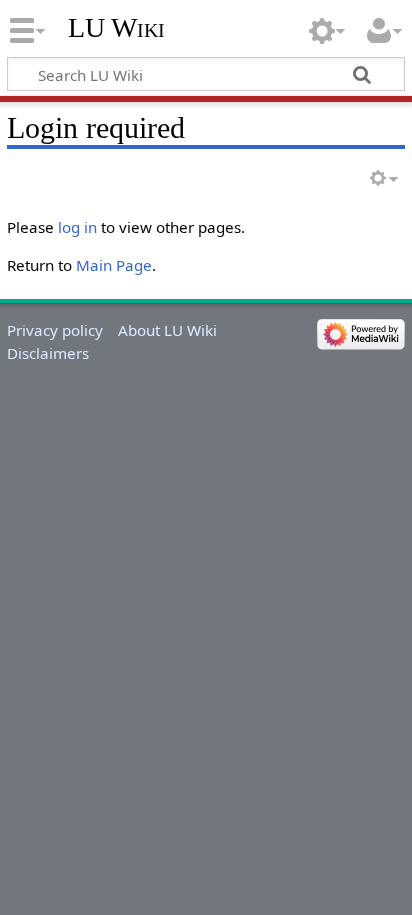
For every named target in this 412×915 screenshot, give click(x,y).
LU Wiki (116, 27)
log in (77, 227)
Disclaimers (48, 353)
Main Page (114, 265)
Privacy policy (55, 330)
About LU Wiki (167, 330)
